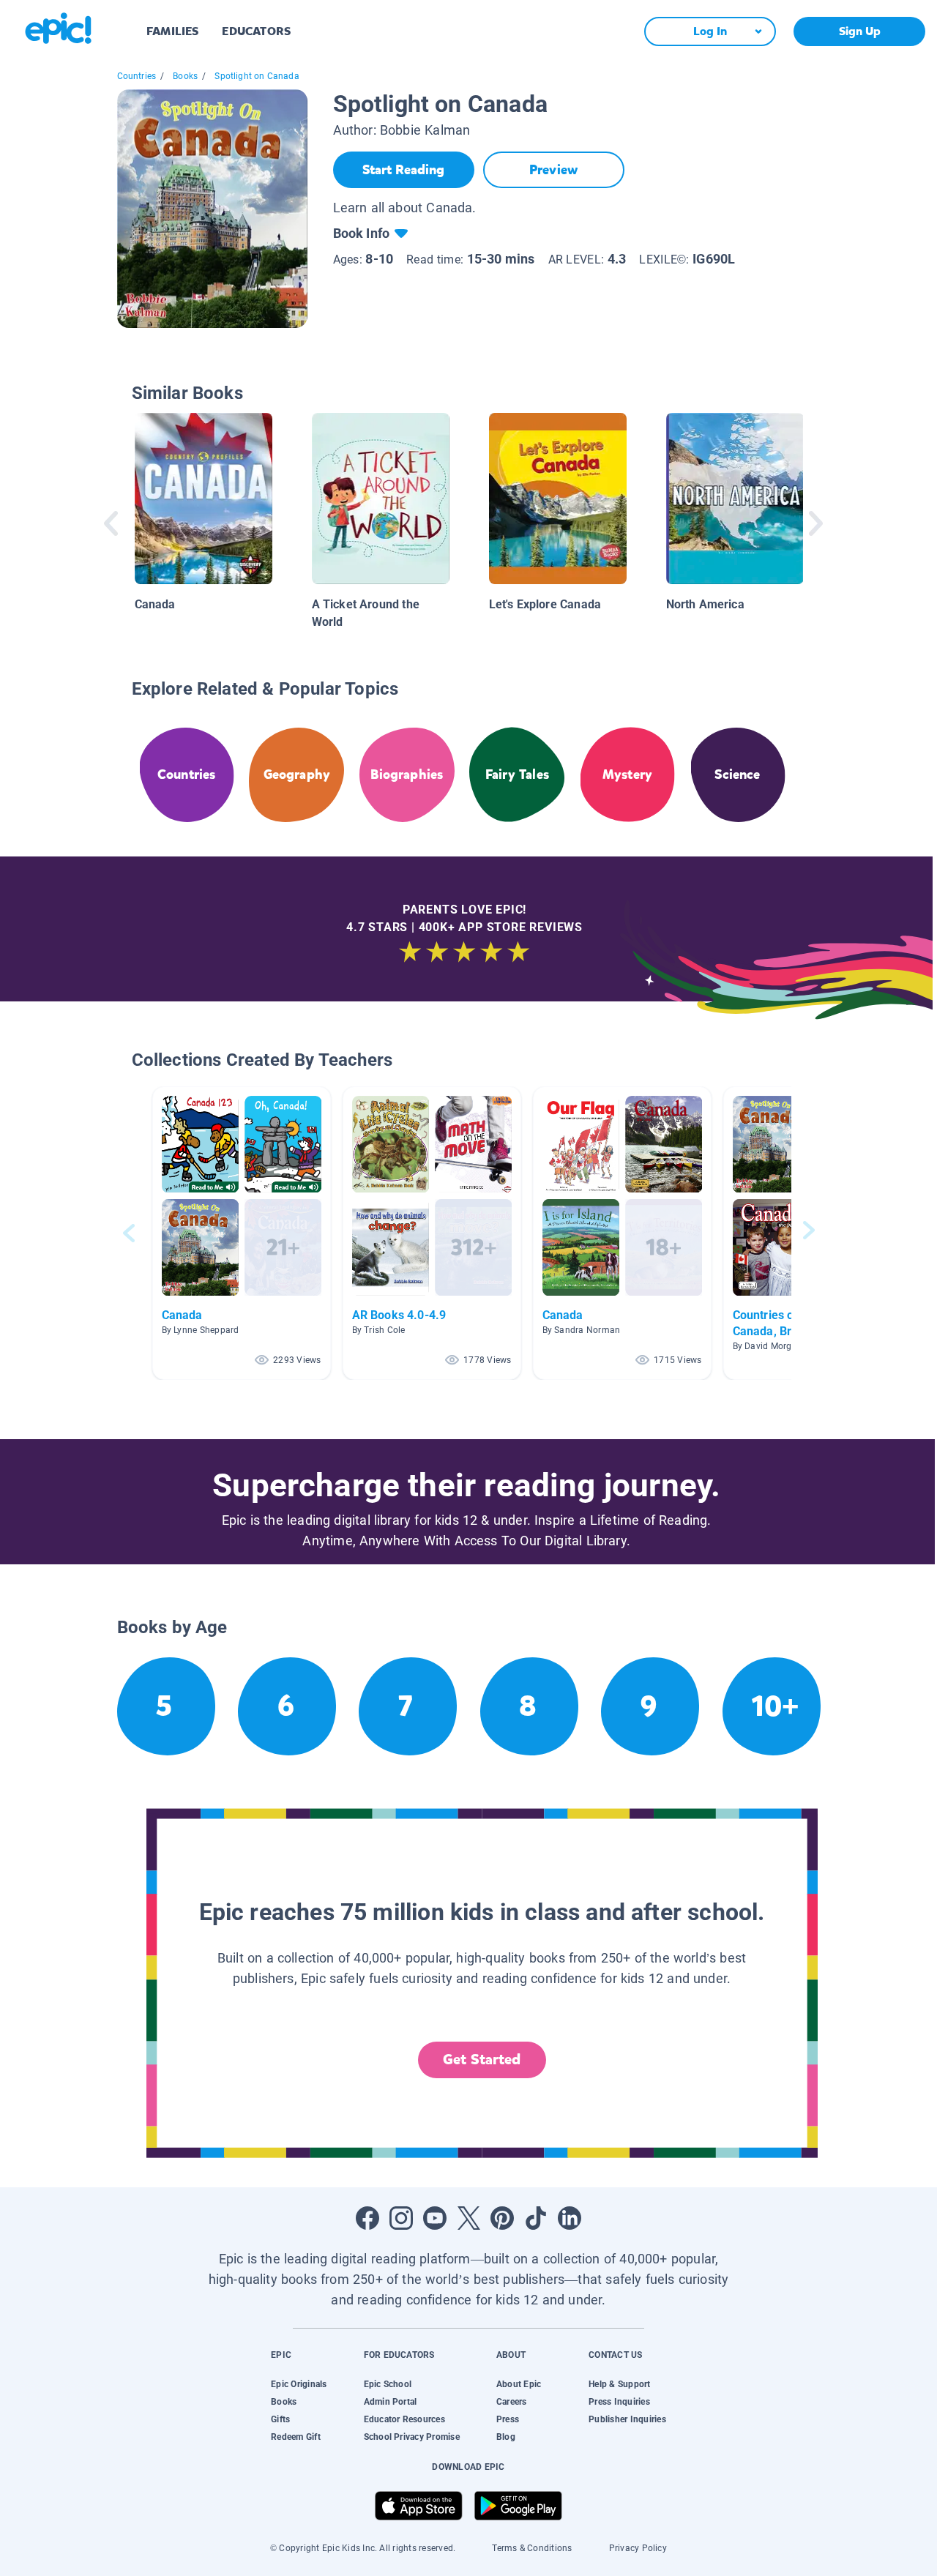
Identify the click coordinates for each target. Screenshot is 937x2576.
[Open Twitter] (468, 2218)
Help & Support (619, 2384)
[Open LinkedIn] (570, 2218)
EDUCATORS (256, 31)
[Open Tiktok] (536, 2218)
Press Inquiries (619, 2402)
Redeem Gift (296, 2437)
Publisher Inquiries (627, 2419)
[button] (242, 1233)
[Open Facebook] (367, 2218)
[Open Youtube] (435, 2218)
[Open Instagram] (401, 2218)
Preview (553, 170)
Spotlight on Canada (257, 76)
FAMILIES (172, 31)
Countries (137, 76)
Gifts (280, 2419)
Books (185, 76)
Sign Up (860, 31)
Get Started (482, 2060)
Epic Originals (299, 2384)
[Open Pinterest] (502, 2218)
